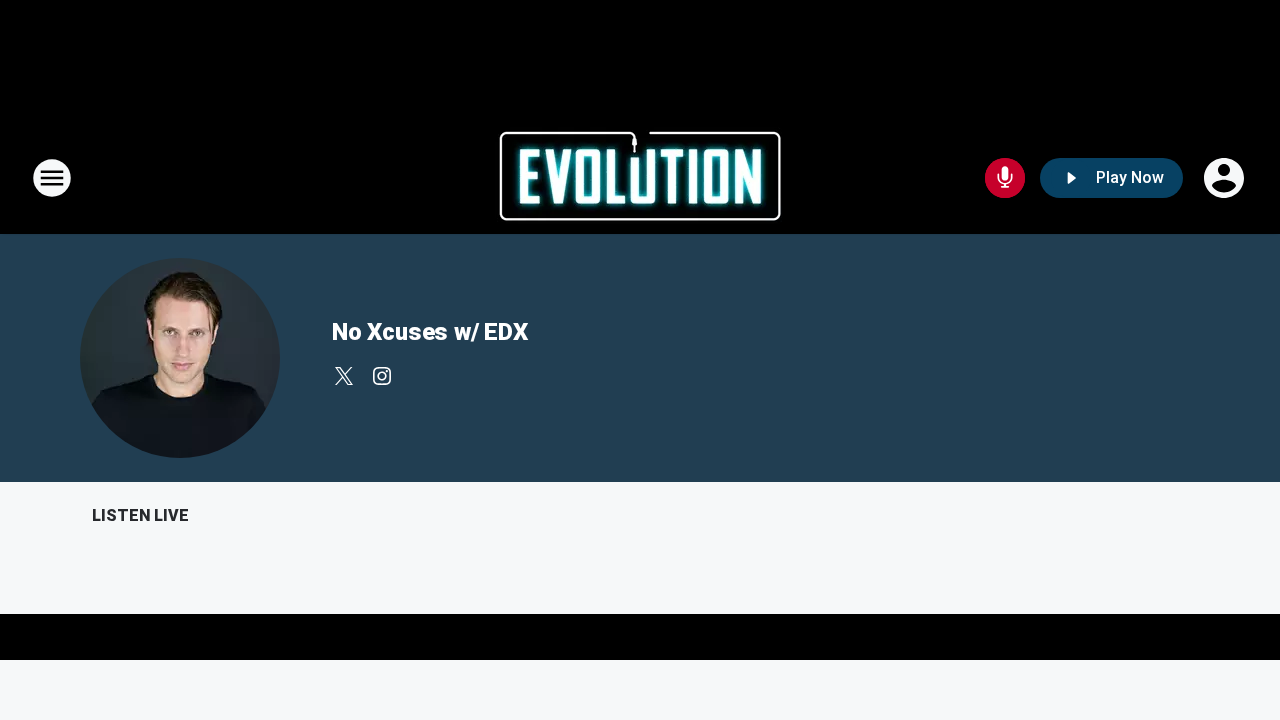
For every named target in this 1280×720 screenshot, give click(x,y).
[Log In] (1226, 178)
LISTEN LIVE (140, 515)
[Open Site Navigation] (52, 178)
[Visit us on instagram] (382, 376)
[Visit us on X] (344, 376)
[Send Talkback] (1005, 178)
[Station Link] (640, 178)
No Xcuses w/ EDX (430, 332)
